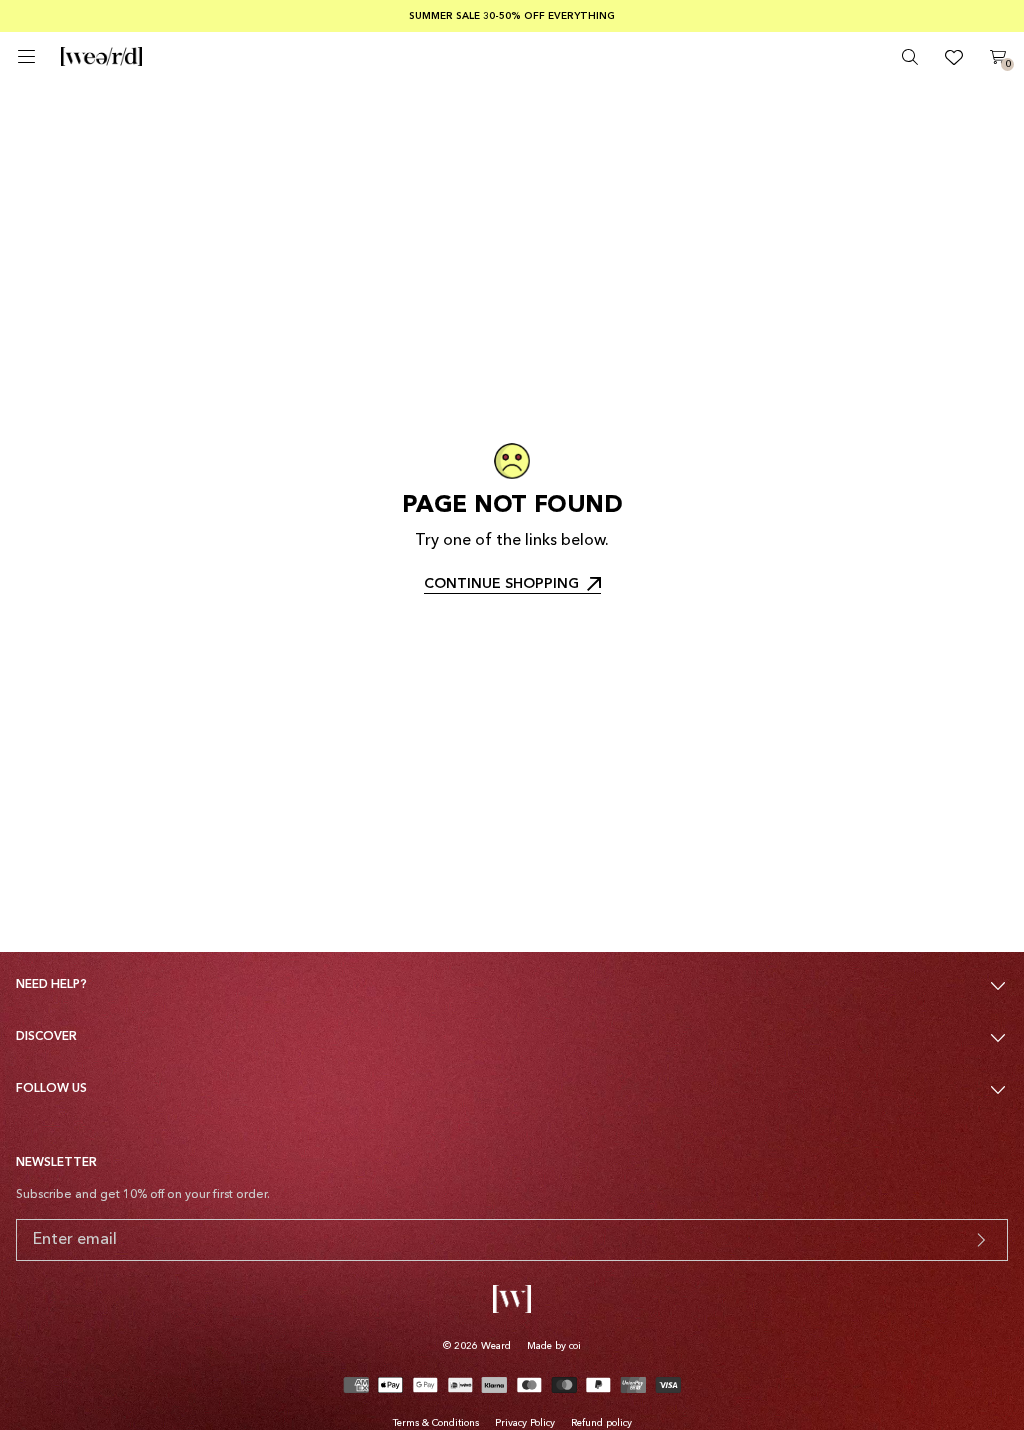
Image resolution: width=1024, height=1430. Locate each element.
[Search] (910, 57)
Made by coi (554, 1346)
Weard (496, 1346)
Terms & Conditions (436, 1423)
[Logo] (101, 57)
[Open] (26, 56)
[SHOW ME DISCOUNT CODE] (981, 1240)
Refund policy (601, 1423)
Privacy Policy (525, 1423)
